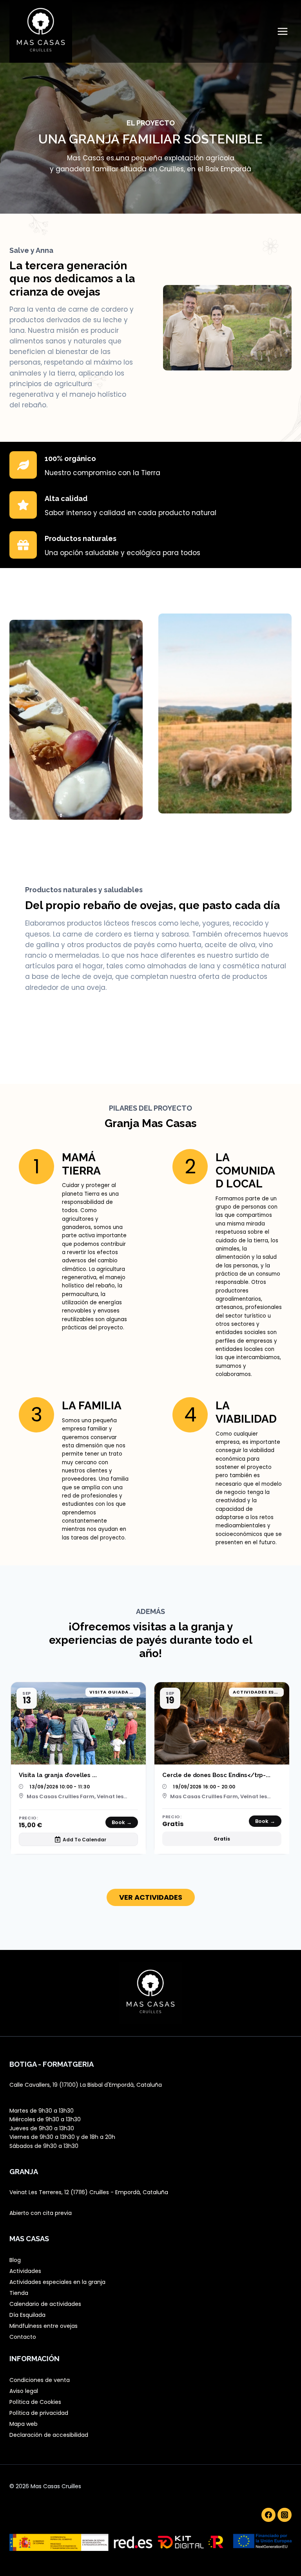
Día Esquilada (27, 2315)
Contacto (23, 2337)
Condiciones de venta (40, 2380)
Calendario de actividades (45, 2304)
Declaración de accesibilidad (49, 2435)
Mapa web (24, 2424)
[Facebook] (268, 2515)
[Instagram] (285, 2515)
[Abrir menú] (282, 31)
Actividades (25, 2271)
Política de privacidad (39, 2413)
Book (122, 1822)
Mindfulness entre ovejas (44, 2326)
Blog (15, 2260)
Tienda (19, 2293)
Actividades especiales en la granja (57, 2282)
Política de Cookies (35, 2402)
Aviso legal (24, 2391)
